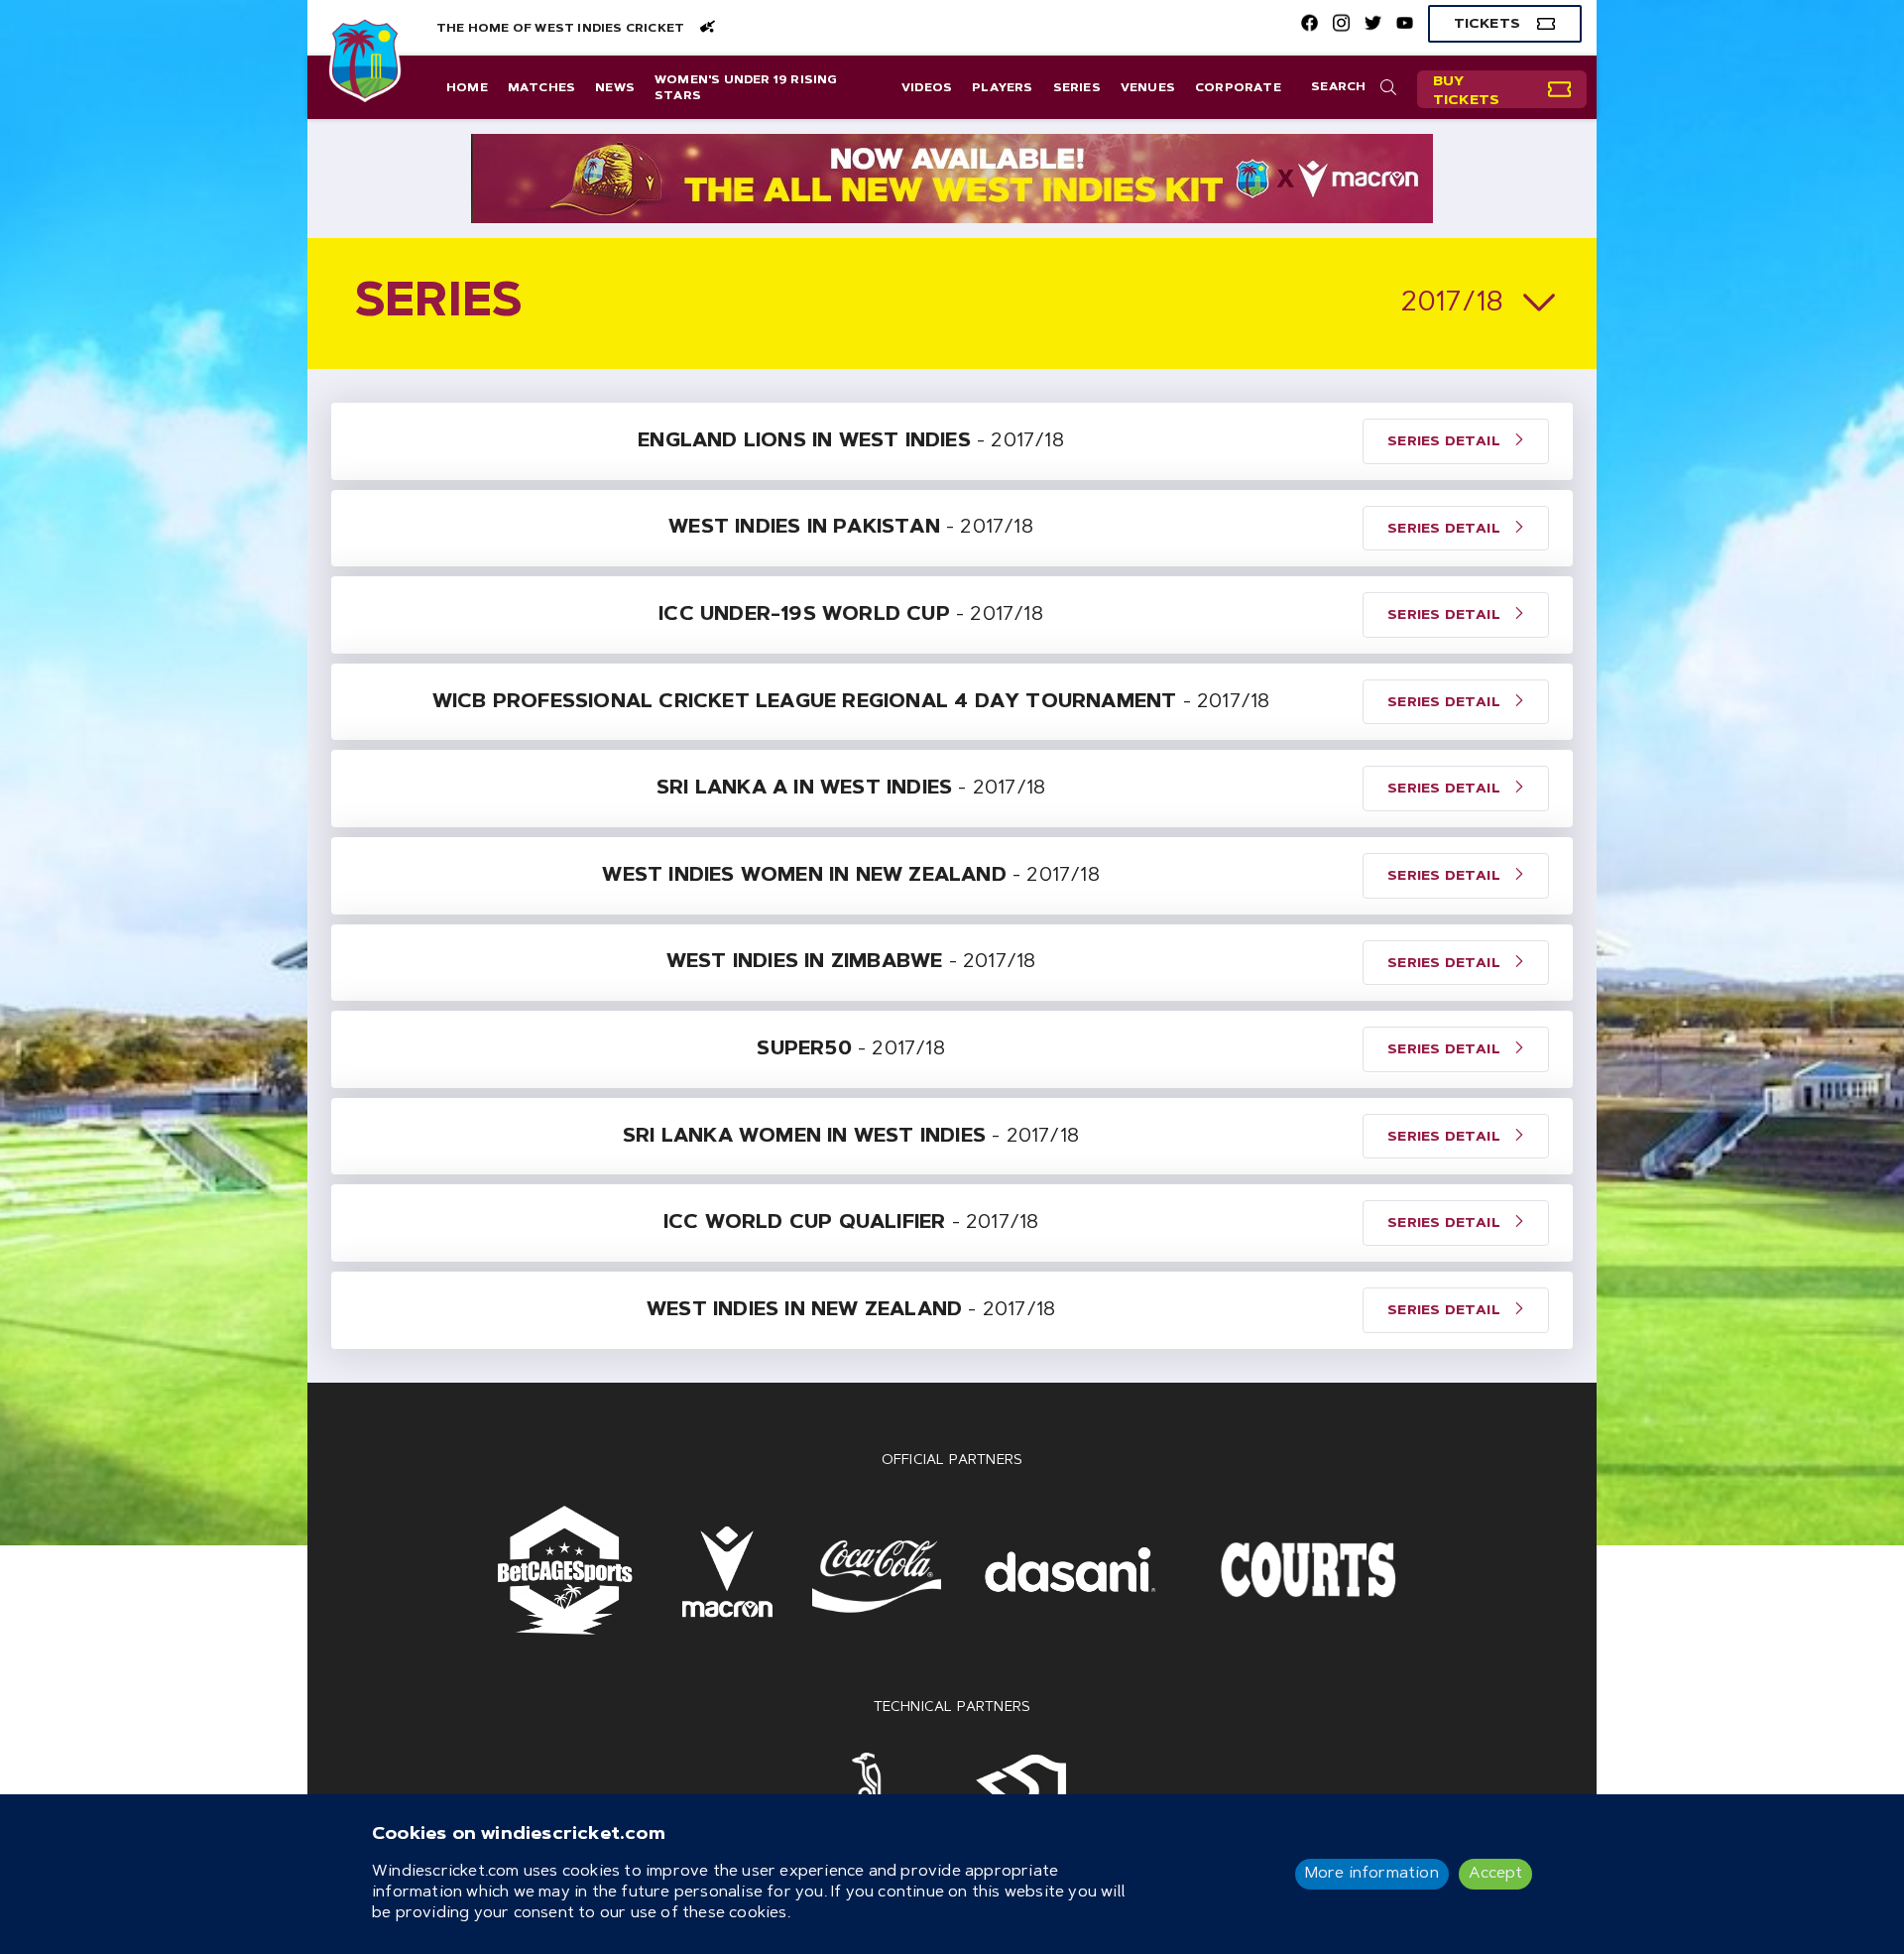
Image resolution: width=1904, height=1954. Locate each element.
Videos (927, 88)
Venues (1148, 88)
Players (1002, 88)
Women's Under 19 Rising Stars (746, 88)
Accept (1495, 1874)
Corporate (1238, 88)
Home (467, 88)
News (615, 88)
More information (1372, 1874)
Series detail (1446, 442)
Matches (541, 88)
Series (1077, 88)
